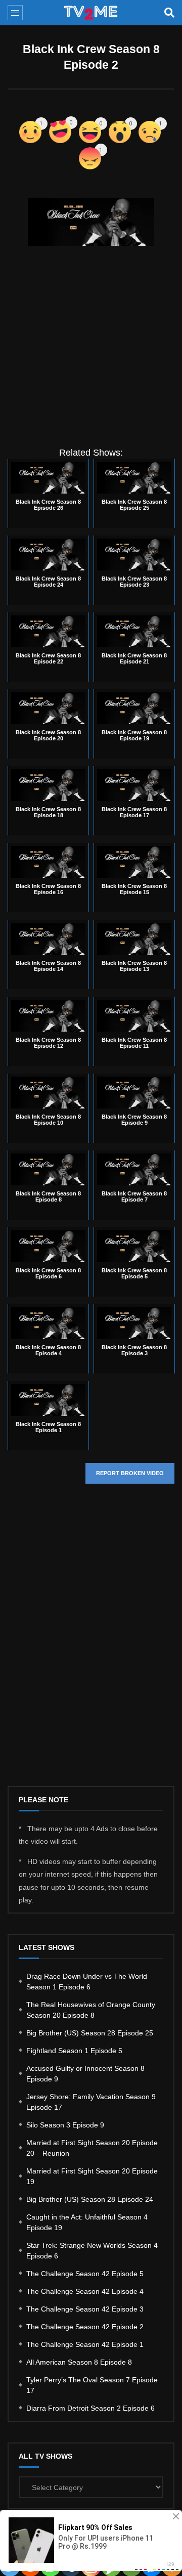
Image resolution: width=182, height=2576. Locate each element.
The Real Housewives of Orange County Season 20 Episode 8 (91, 2010)
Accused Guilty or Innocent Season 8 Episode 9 (85, 2074)
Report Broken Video (130, 1473)
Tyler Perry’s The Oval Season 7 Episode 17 (92, 2385)
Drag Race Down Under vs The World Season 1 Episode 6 (87, 1982)
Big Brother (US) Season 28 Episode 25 (90, 2033)
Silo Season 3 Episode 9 (65, 2125)
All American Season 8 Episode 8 (79, 2362)
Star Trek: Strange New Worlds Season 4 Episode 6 (92, 2251)
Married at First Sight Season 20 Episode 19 (92, 2176)
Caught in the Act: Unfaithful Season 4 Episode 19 (87, 2222)
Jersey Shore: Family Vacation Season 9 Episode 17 (91, 2102)
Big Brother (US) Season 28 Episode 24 (90, 2199)
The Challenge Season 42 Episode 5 (85, 2274)
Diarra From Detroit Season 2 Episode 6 (90, 2408)
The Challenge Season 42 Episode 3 (85, 2309)
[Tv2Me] (91, 13)
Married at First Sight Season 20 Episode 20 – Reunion (92, 2148)
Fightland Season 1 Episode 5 (74, 2051)
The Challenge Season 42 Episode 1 (85, 2344)
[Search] (169, 13)
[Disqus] (91, 1643)
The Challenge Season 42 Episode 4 (85, 2291)
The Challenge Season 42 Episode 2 (85, 2327)
